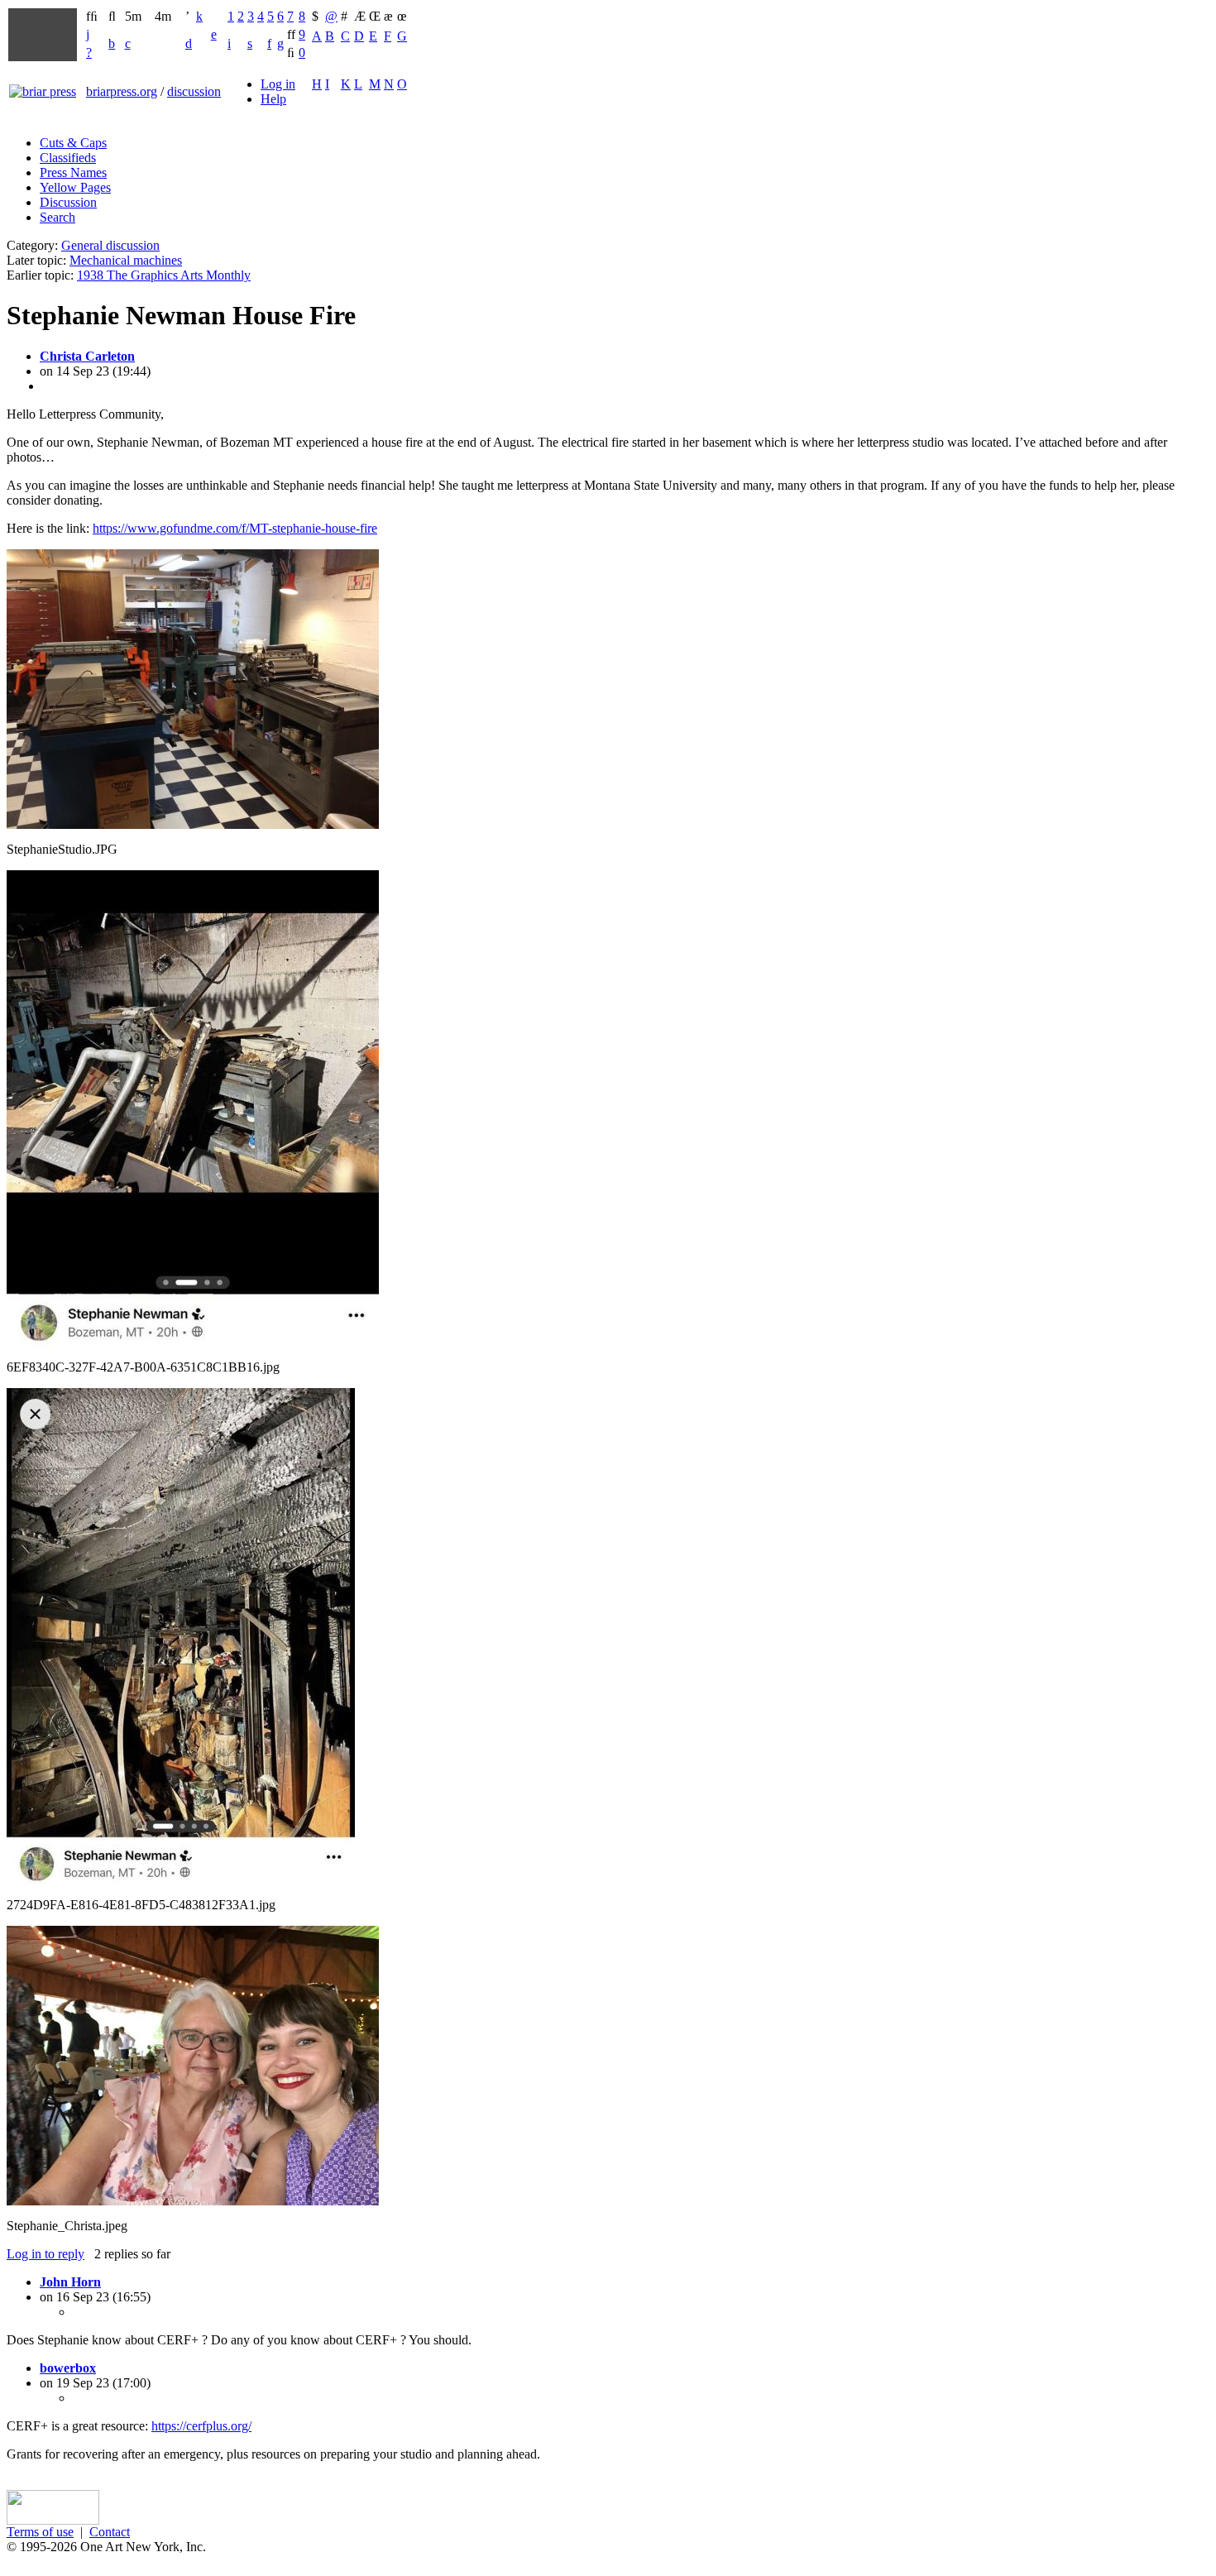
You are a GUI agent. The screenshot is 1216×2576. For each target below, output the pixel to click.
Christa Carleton (87, 356)
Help (273, 99)
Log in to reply (45, 2254)
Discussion (68, 202)
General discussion (110, 245)
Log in (278, 84)
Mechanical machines (126, 260)
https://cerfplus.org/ (201, 2426)
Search (57, 217)
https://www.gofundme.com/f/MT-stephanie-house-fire (235, 528)
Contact (110, 2532)
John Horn (70, 2282)
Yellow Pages (75, 187)
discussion (194, 91)
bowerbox (68, 2368)
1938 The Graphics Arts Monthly (164, 275)
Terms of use (40, 2532)
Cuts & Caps (73, 143)
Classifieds (68, 158)
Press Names (73, 172)
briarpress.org (122, 91)
